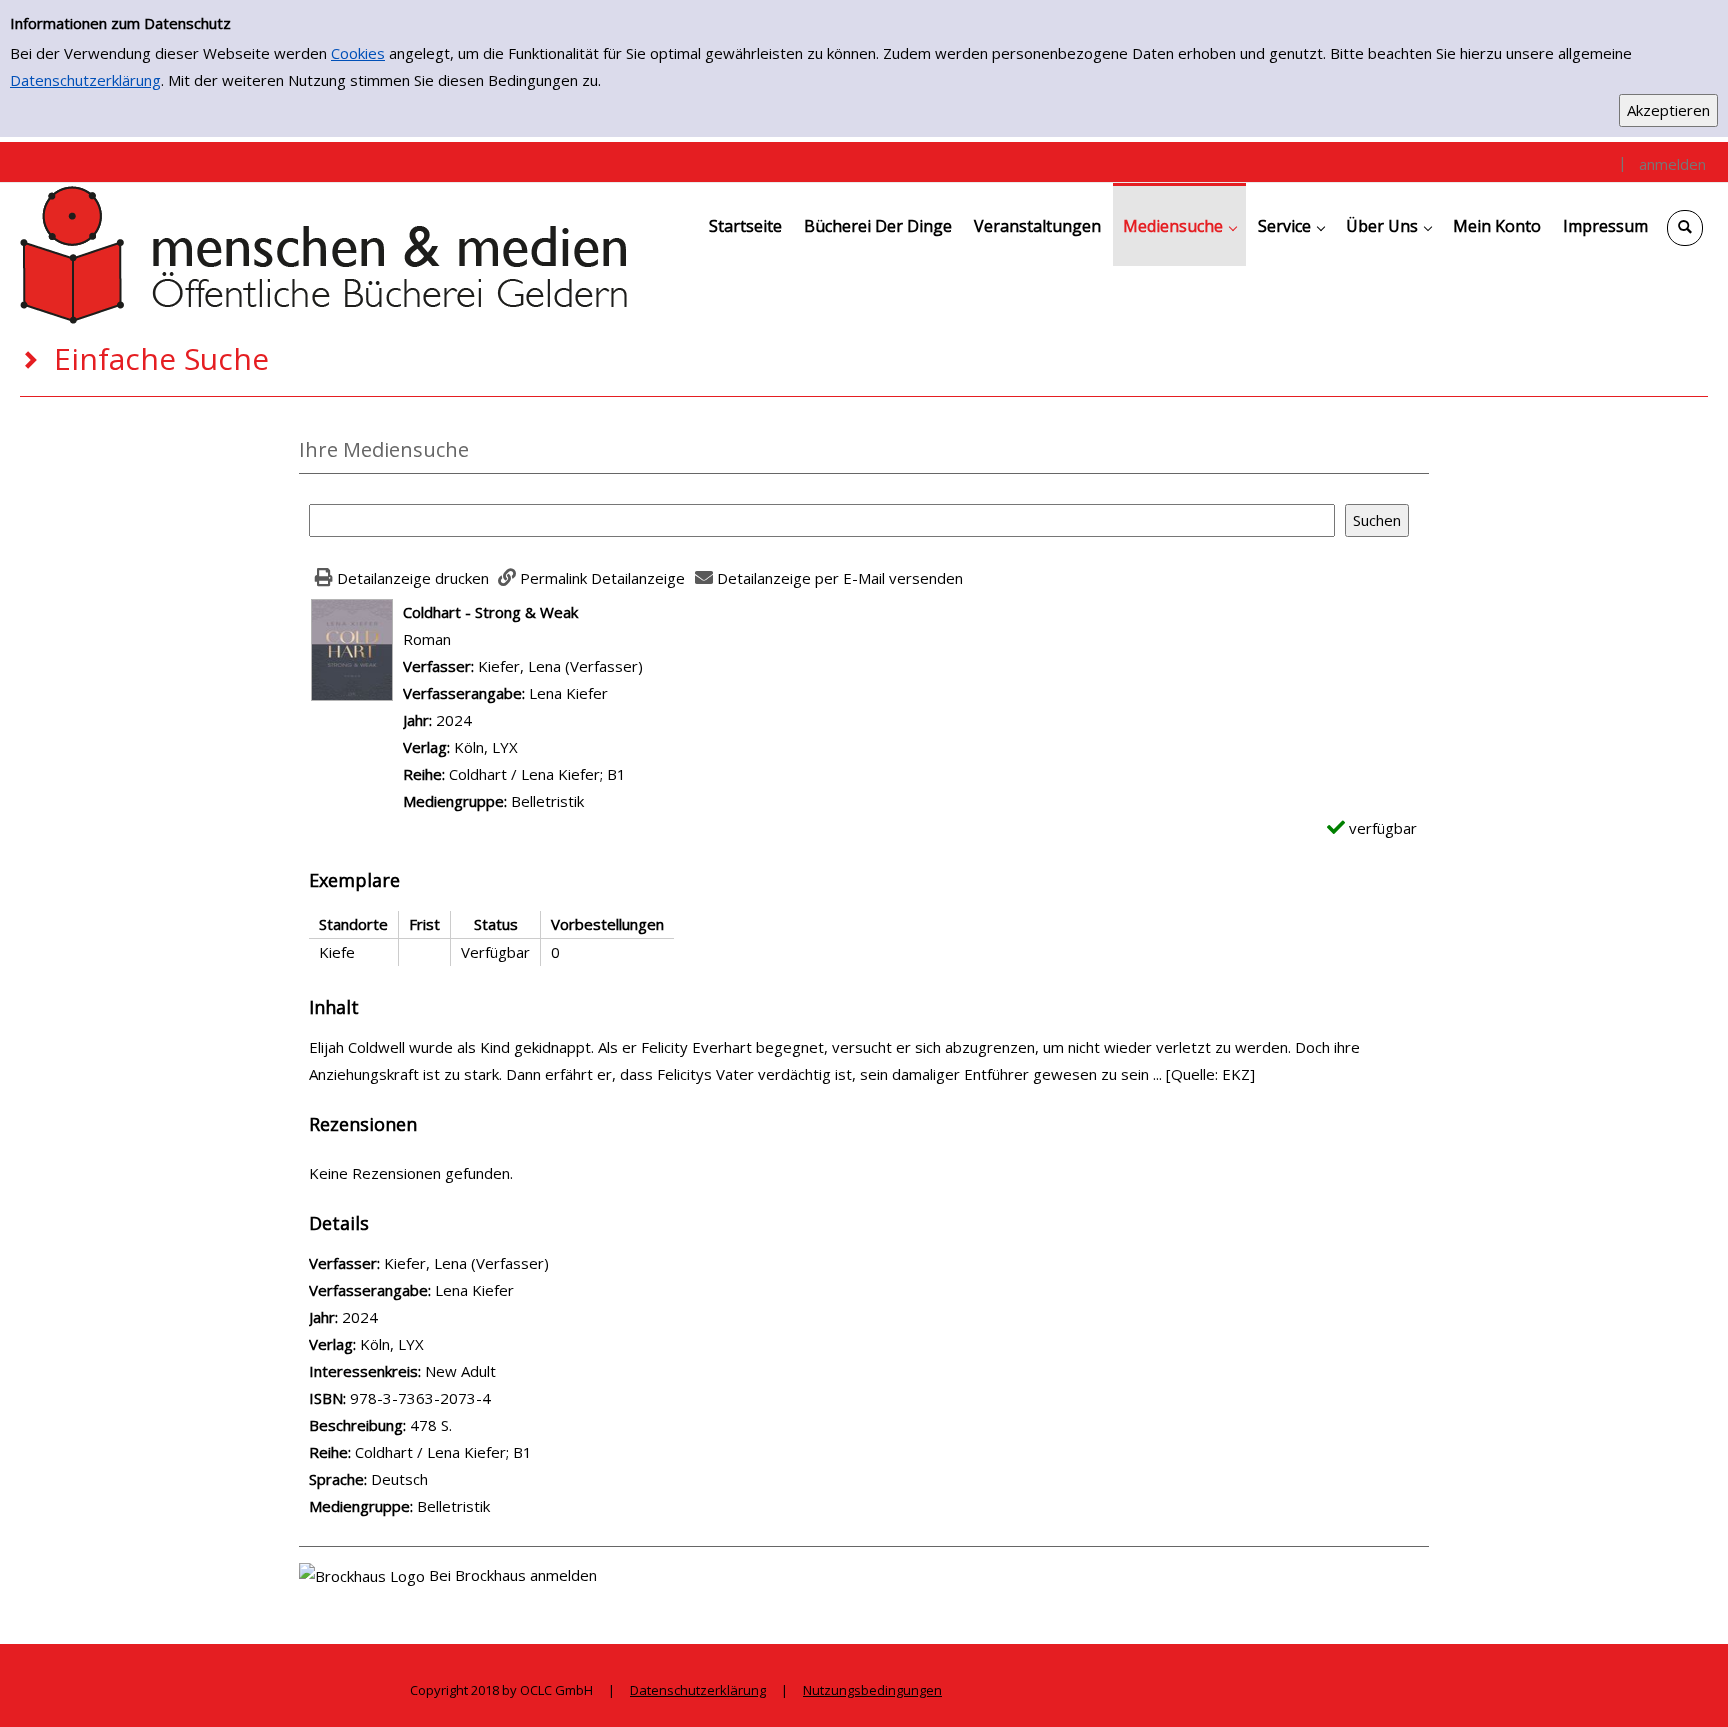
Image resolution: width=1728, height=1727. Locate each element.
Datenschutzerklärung (85, 80)
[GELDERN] (325, 253)
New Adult (460, 1371)
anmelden (1672, 164)
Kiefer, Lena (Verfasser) (560, 666)
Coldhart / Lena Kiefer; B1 (537, 774)
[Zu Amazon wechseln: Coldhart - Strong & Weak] (352, 648)
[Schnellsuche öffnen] (1685, 228)
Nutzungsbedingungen (872, 1690)
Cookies (358, 53)
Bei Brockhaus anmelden (513, 1575)
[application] (1179, 224)
